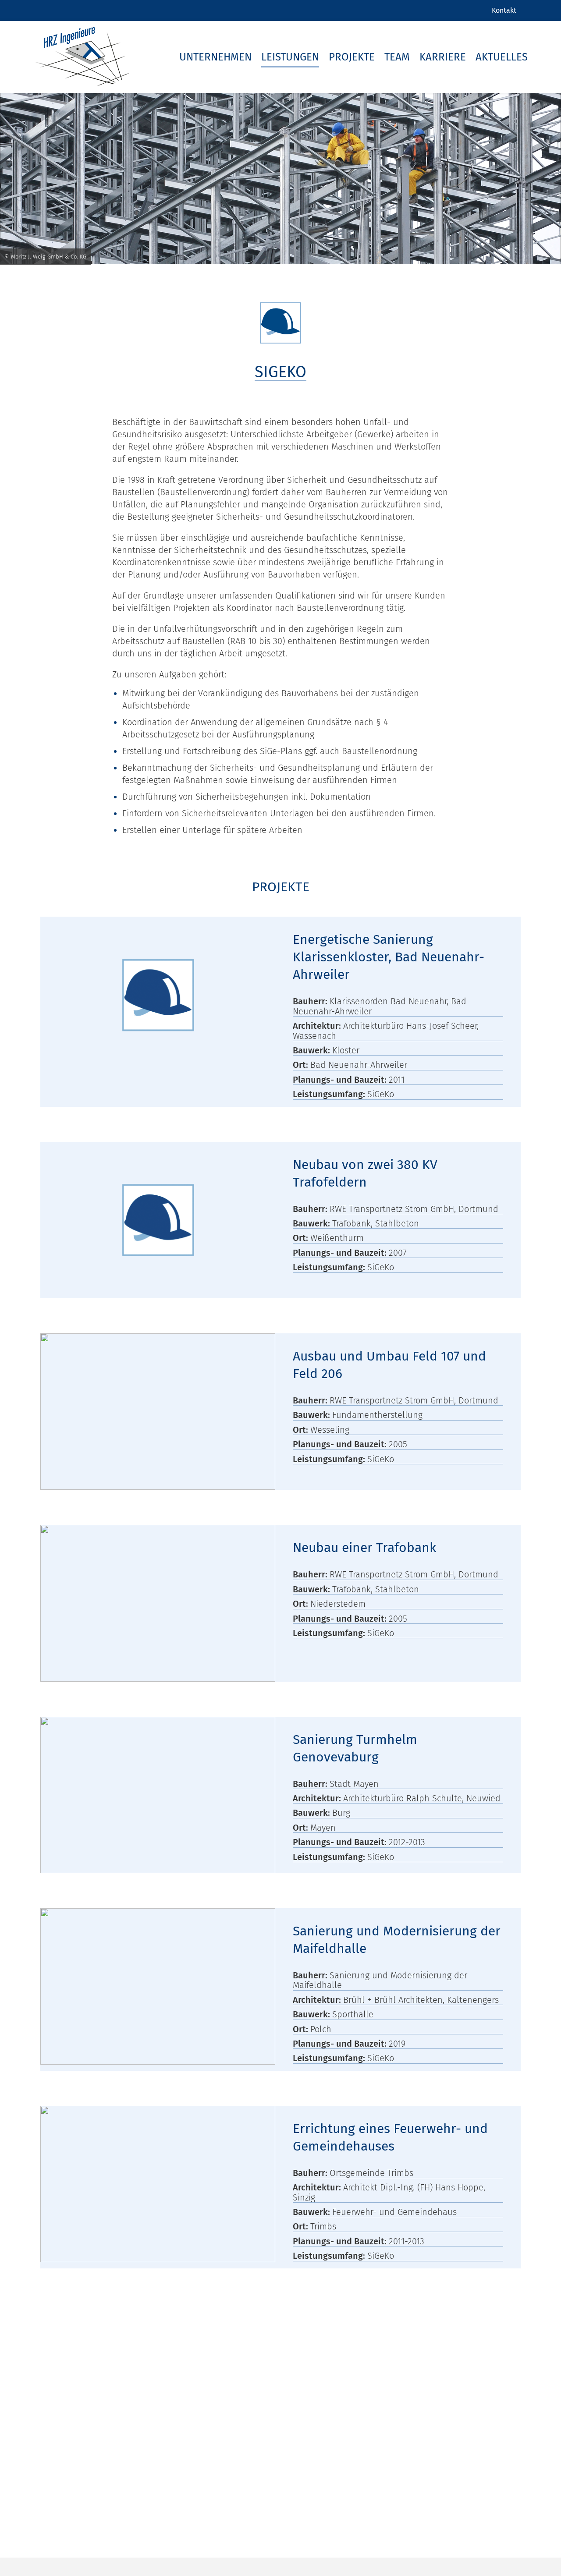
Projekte (352, 57)
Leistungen (290, 57)
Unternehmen (215, 57)
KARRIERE (443, 57)
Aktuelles (502, 57)
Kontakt (504, 10)
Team (397, 57)
